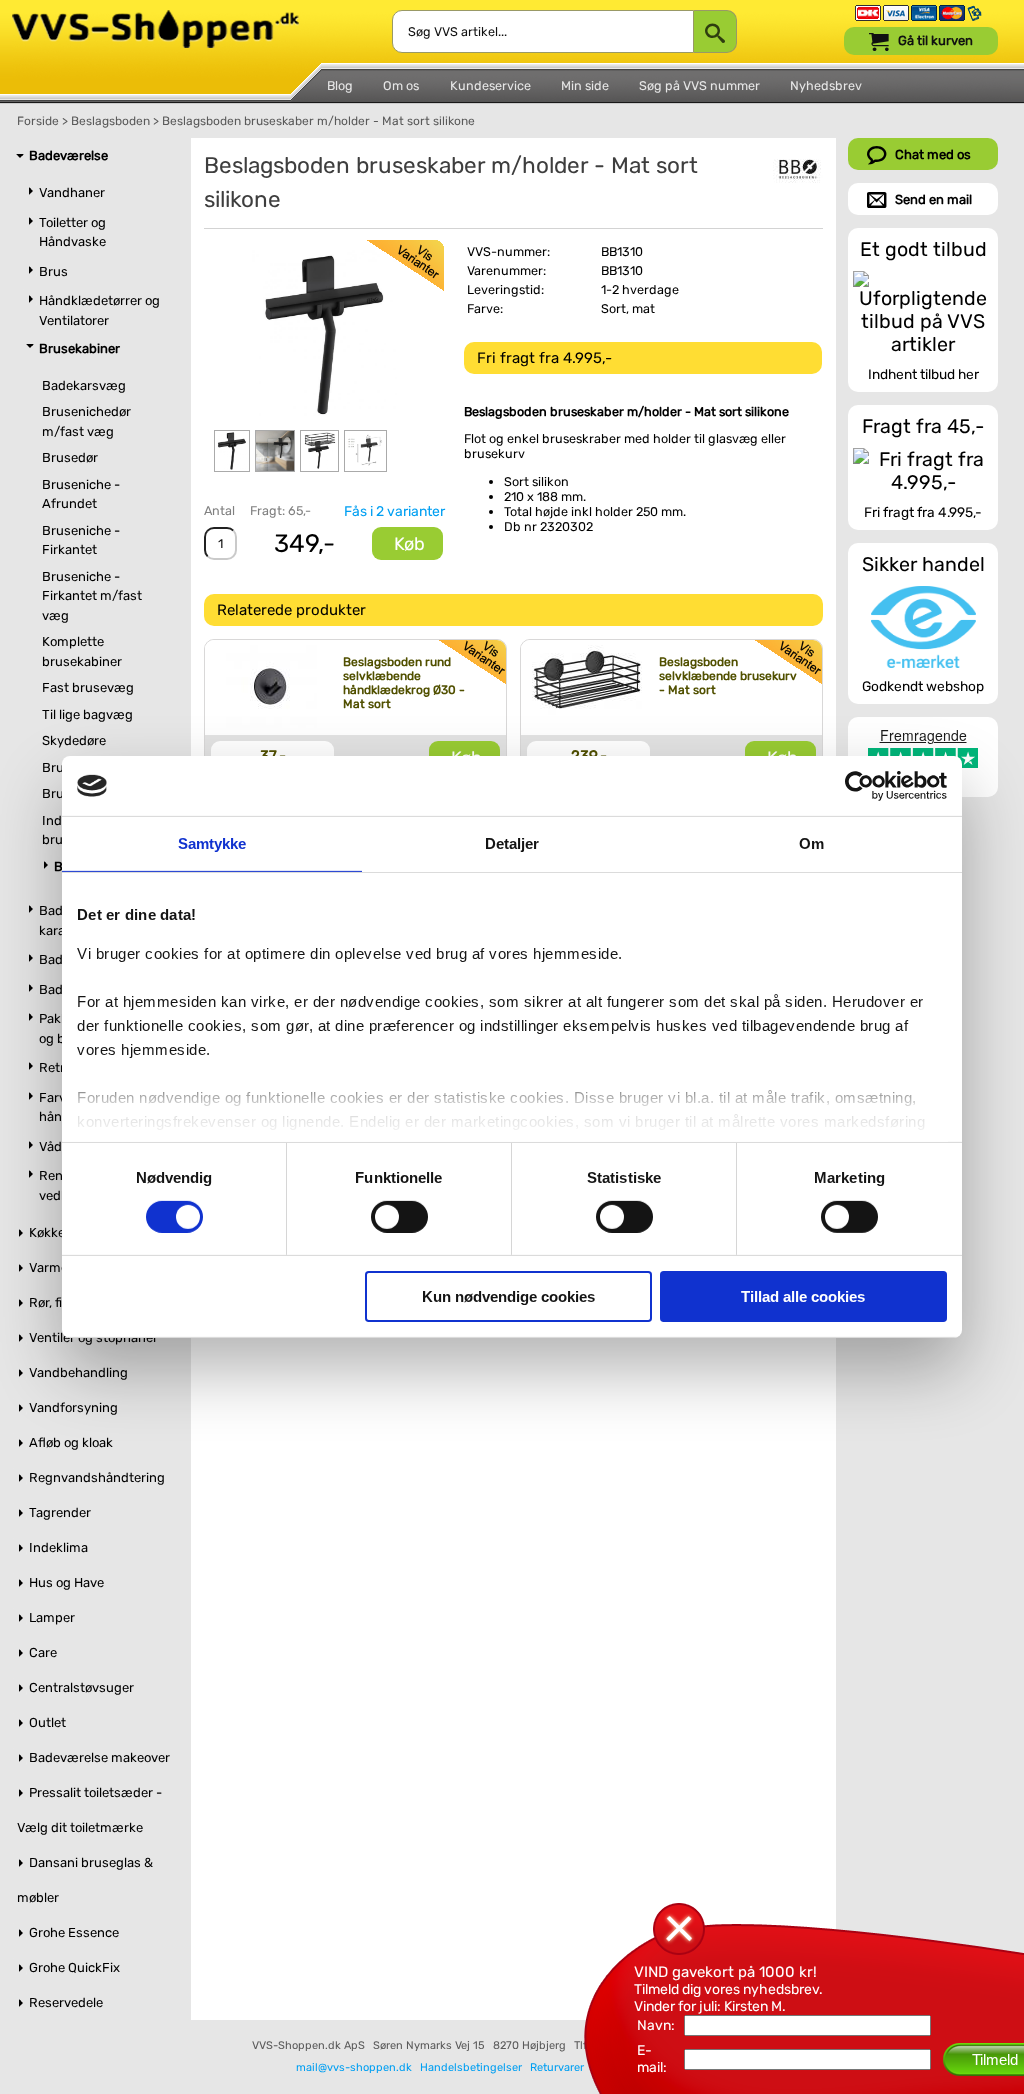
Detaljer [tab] (512, 843)
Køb (409, 544)
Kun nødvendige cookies (508, 1296)
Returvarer (557, 2067)
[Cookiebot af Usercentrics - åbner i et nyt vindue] (859, 786)
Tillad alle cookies (803, 1296)
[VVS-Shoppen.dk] (155, 18)
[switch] (399, 1217)
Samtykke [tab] (212, 843)
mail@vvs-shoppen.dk (354, 2067)
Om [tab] (811, 843)
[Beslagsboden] (798, 169)
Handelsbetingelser (471, 2067)
